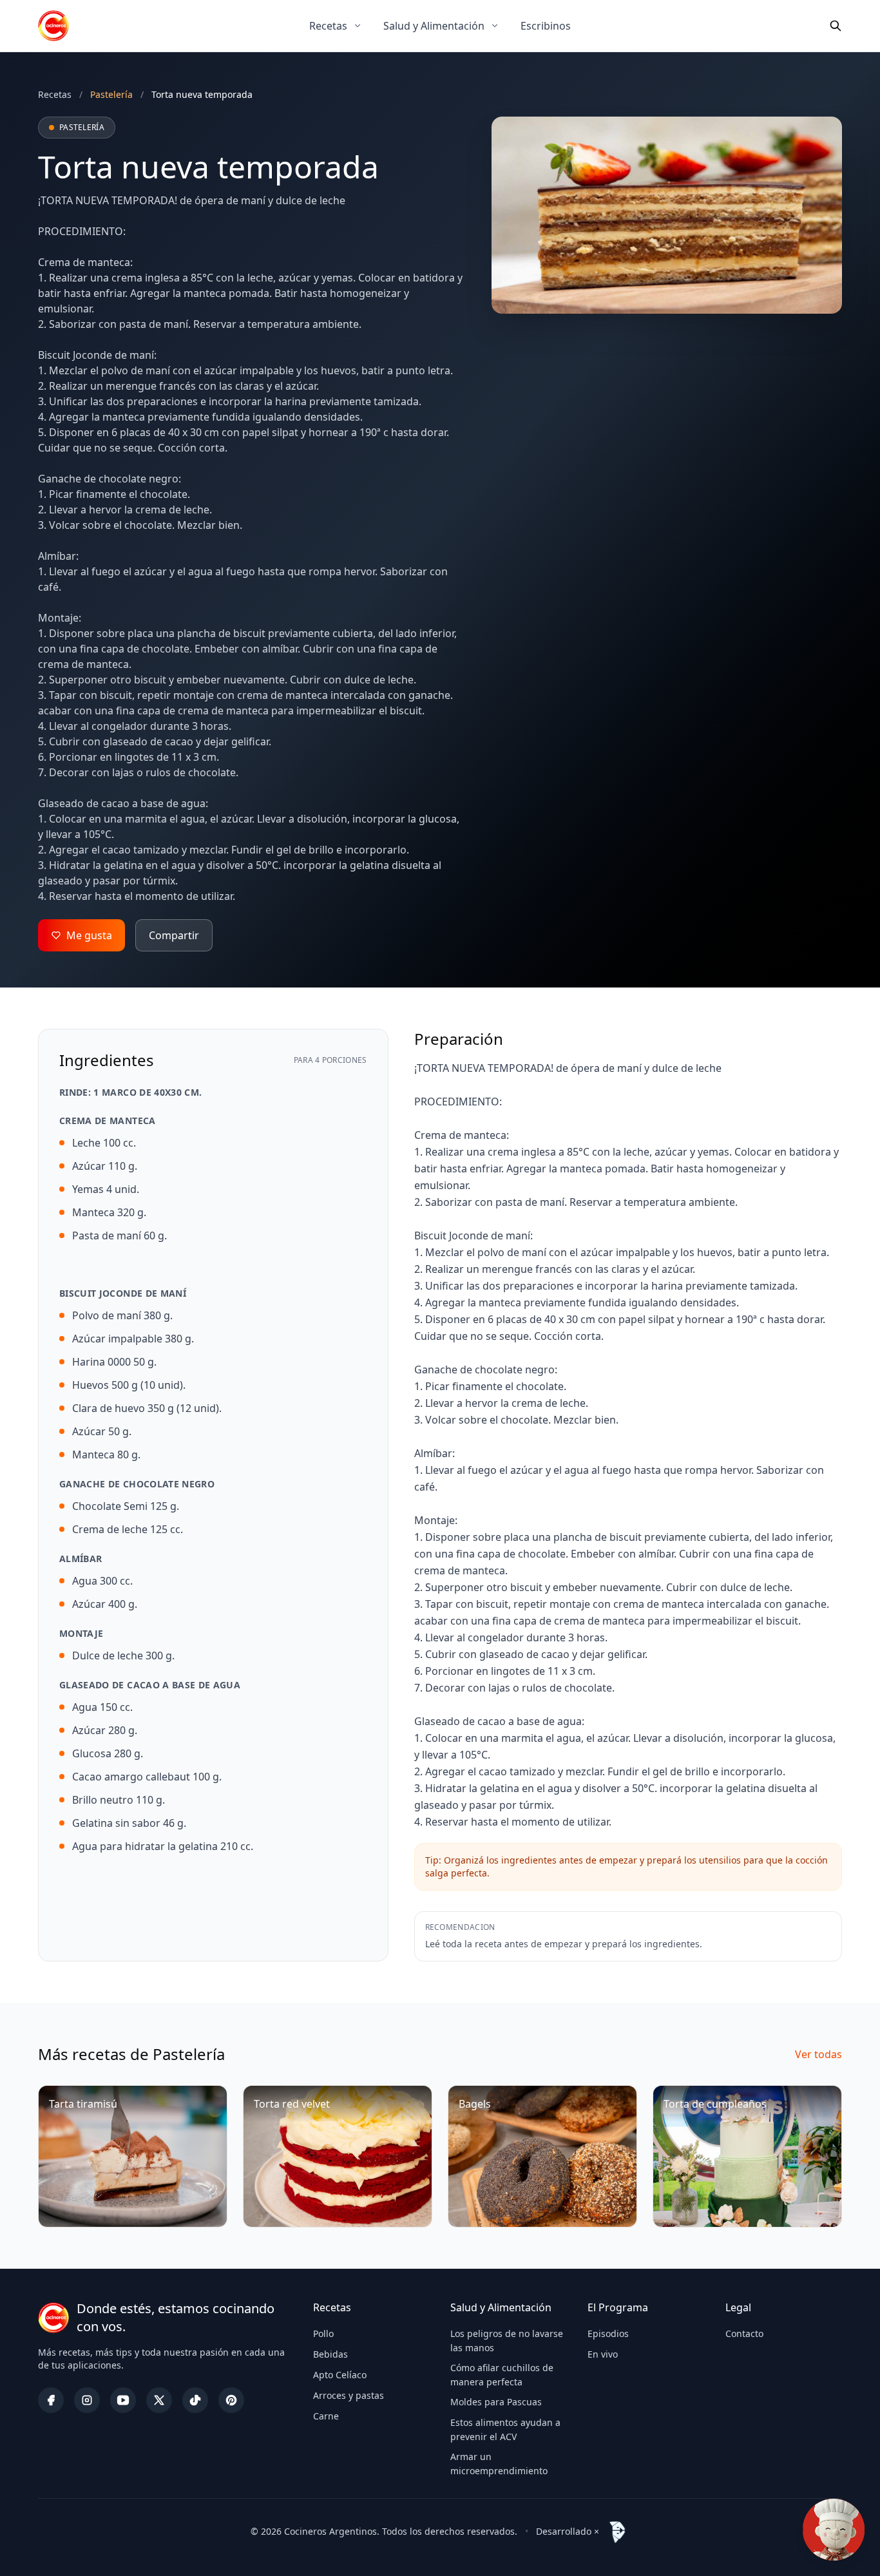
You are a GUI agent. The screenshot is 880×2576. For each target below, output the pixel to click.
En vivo (603, 2354)
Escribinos (546, 26)
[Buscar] (836, 26)
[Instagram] (87, 2400)
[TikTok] (195, 2400)
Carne (326, 2416)
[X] (159, 2400)
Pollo (323, 2333)
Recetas (328, 26)
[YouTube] (123, 2400)
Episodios (608, 2333)
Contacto (744, 2333)
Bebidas (330, 2354)
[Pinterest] (231, 2400)
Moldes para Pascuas (496, 2402)
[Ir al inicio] (53, 26)
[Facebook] (51, 2400)
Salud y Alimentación (434, 26)
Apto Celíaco (340, 2375)
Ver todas (818, 2054)
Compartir (174, 935)
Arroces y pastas (349, 2395)
